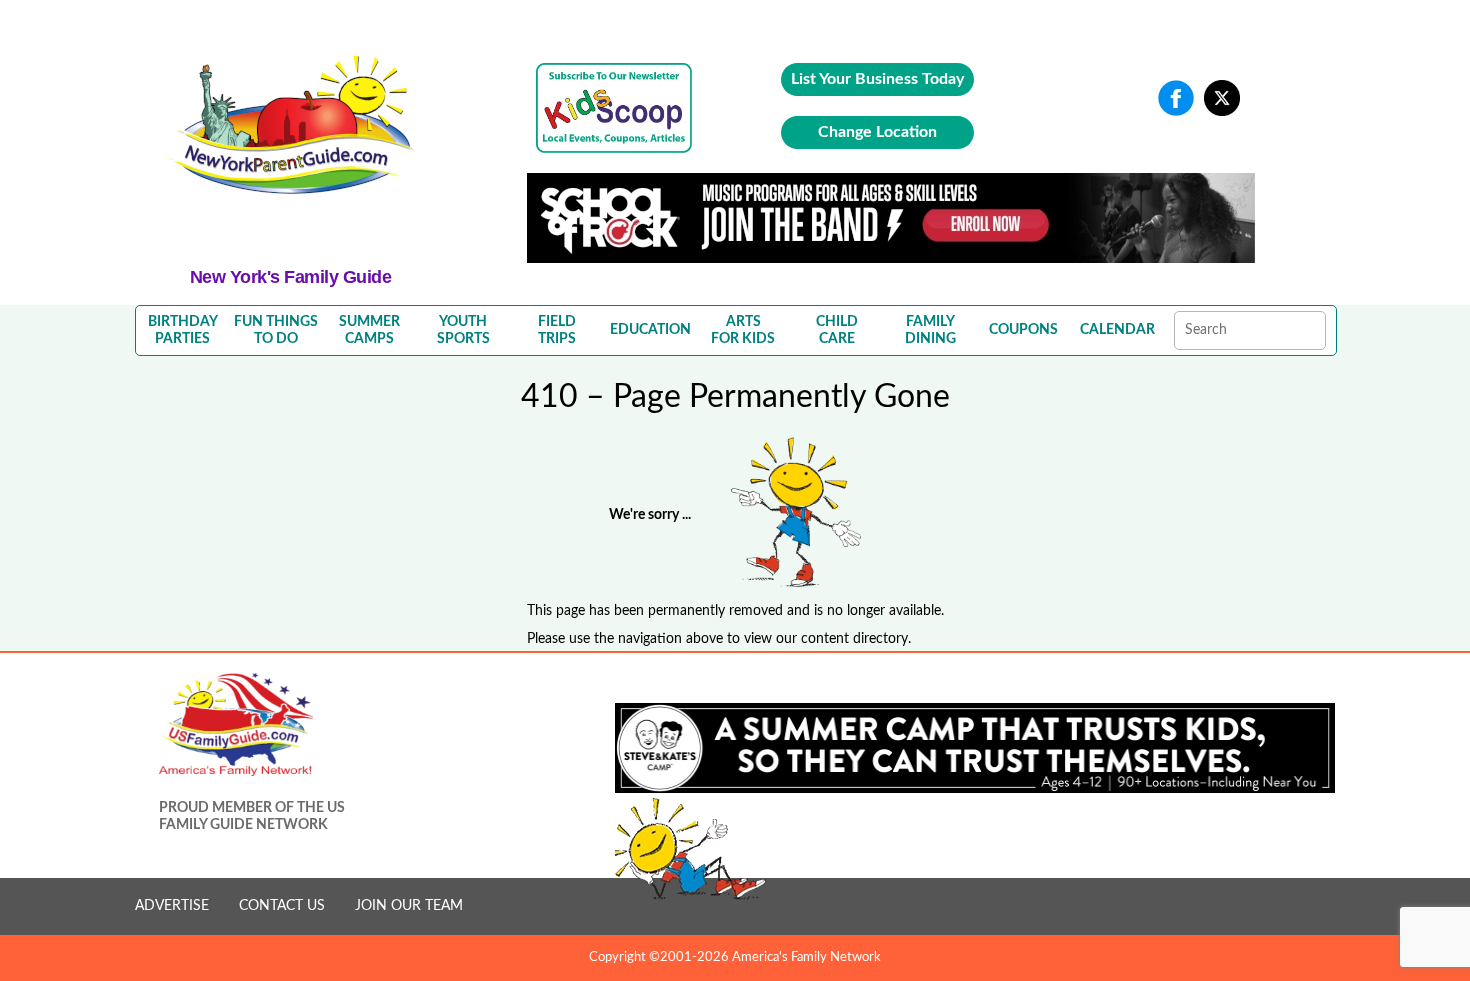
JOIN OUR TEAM (409, 906)
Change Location (877, 132)
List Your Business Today (877, 79)
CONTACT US (282, 906)
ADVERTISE (172, 906)
